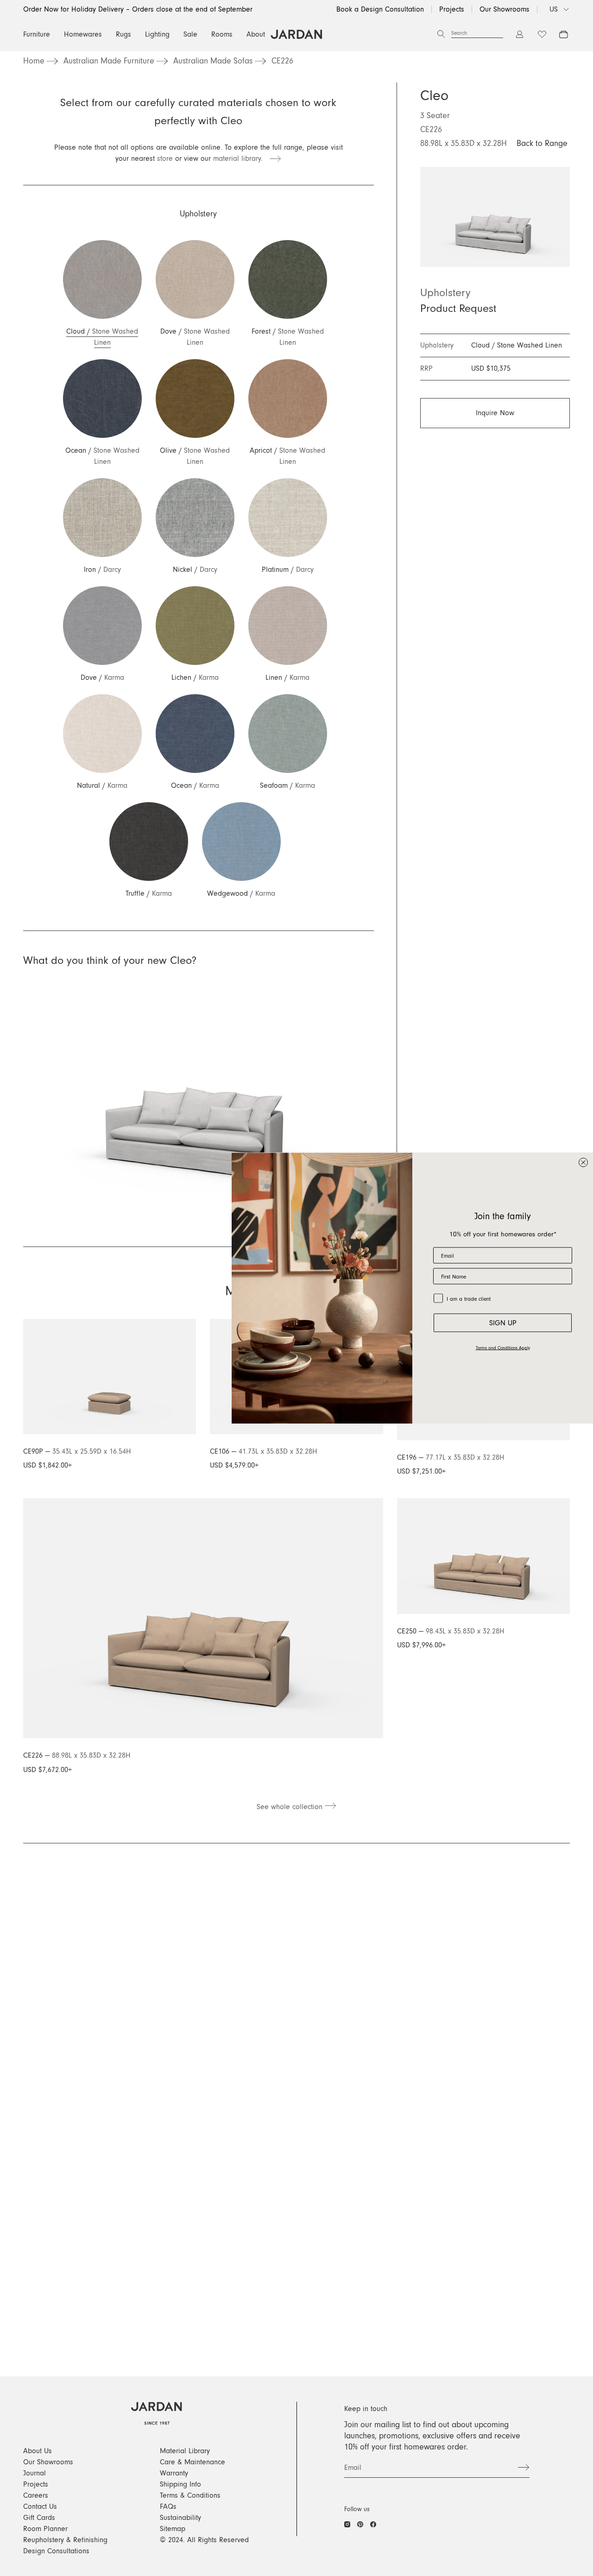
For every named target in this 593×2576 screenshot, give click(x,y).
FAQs (168, 2506)
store (165, 158)
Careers (36, 2495)
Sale (190, 34)
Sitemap (173, 2529)
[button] (102, 294)
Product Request (458, 309)
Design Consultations (56, 2551)
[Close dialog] (583, 1162)
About (256, 34)
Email (353, 2468)
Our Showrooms (505, 9)
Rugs (123, 34)
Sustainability (180, 2518)
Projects (452, 9)
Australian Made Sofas (213, 61)
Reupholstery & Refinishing (65, 2540)
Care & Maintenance (192, 2462)
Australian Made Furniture (109, 61)
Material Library (185, 2451)
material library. (241, 158)
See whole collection (291, 1807)
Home (34, 61)
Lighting (157, 34)
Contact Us (40, 2506)
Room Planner (45, 2529)
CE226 (282, 61)
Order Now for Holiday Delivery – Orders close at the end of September (138, 9)
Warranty (174, 2473)
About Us (38, 2451)
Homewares (83, 34)
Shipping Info (180, 2484)
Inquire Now (495, 413)
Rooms (222, 34)
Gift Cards (39, 2518)
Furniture (37, 34)
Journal (35, 2473)
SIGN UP (503, 1323)
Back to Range (542, 144)
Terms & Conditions (190, 2495)
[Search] (441, 34)
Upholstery (445, 293)
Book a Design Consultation (380, 9)
